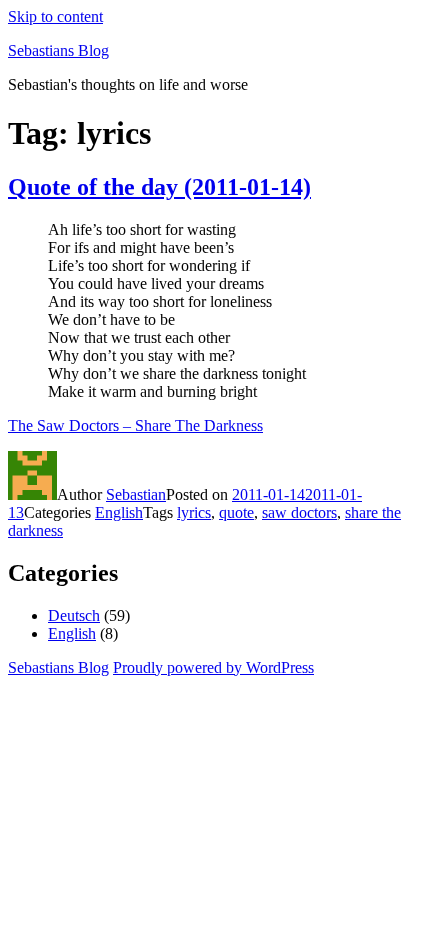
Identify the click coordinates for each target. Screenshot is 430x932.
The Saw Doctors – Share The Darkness (135, 425)
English (119, 512)
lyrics (194, 512)
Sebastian (136, 494)
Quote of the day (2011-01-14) (159, 187)
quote (236, 512)
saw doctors (299, 512)
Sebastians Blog (58, 50)
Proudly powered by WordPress (213, 667)
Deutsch (74, 615)
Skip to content (55, 16)
